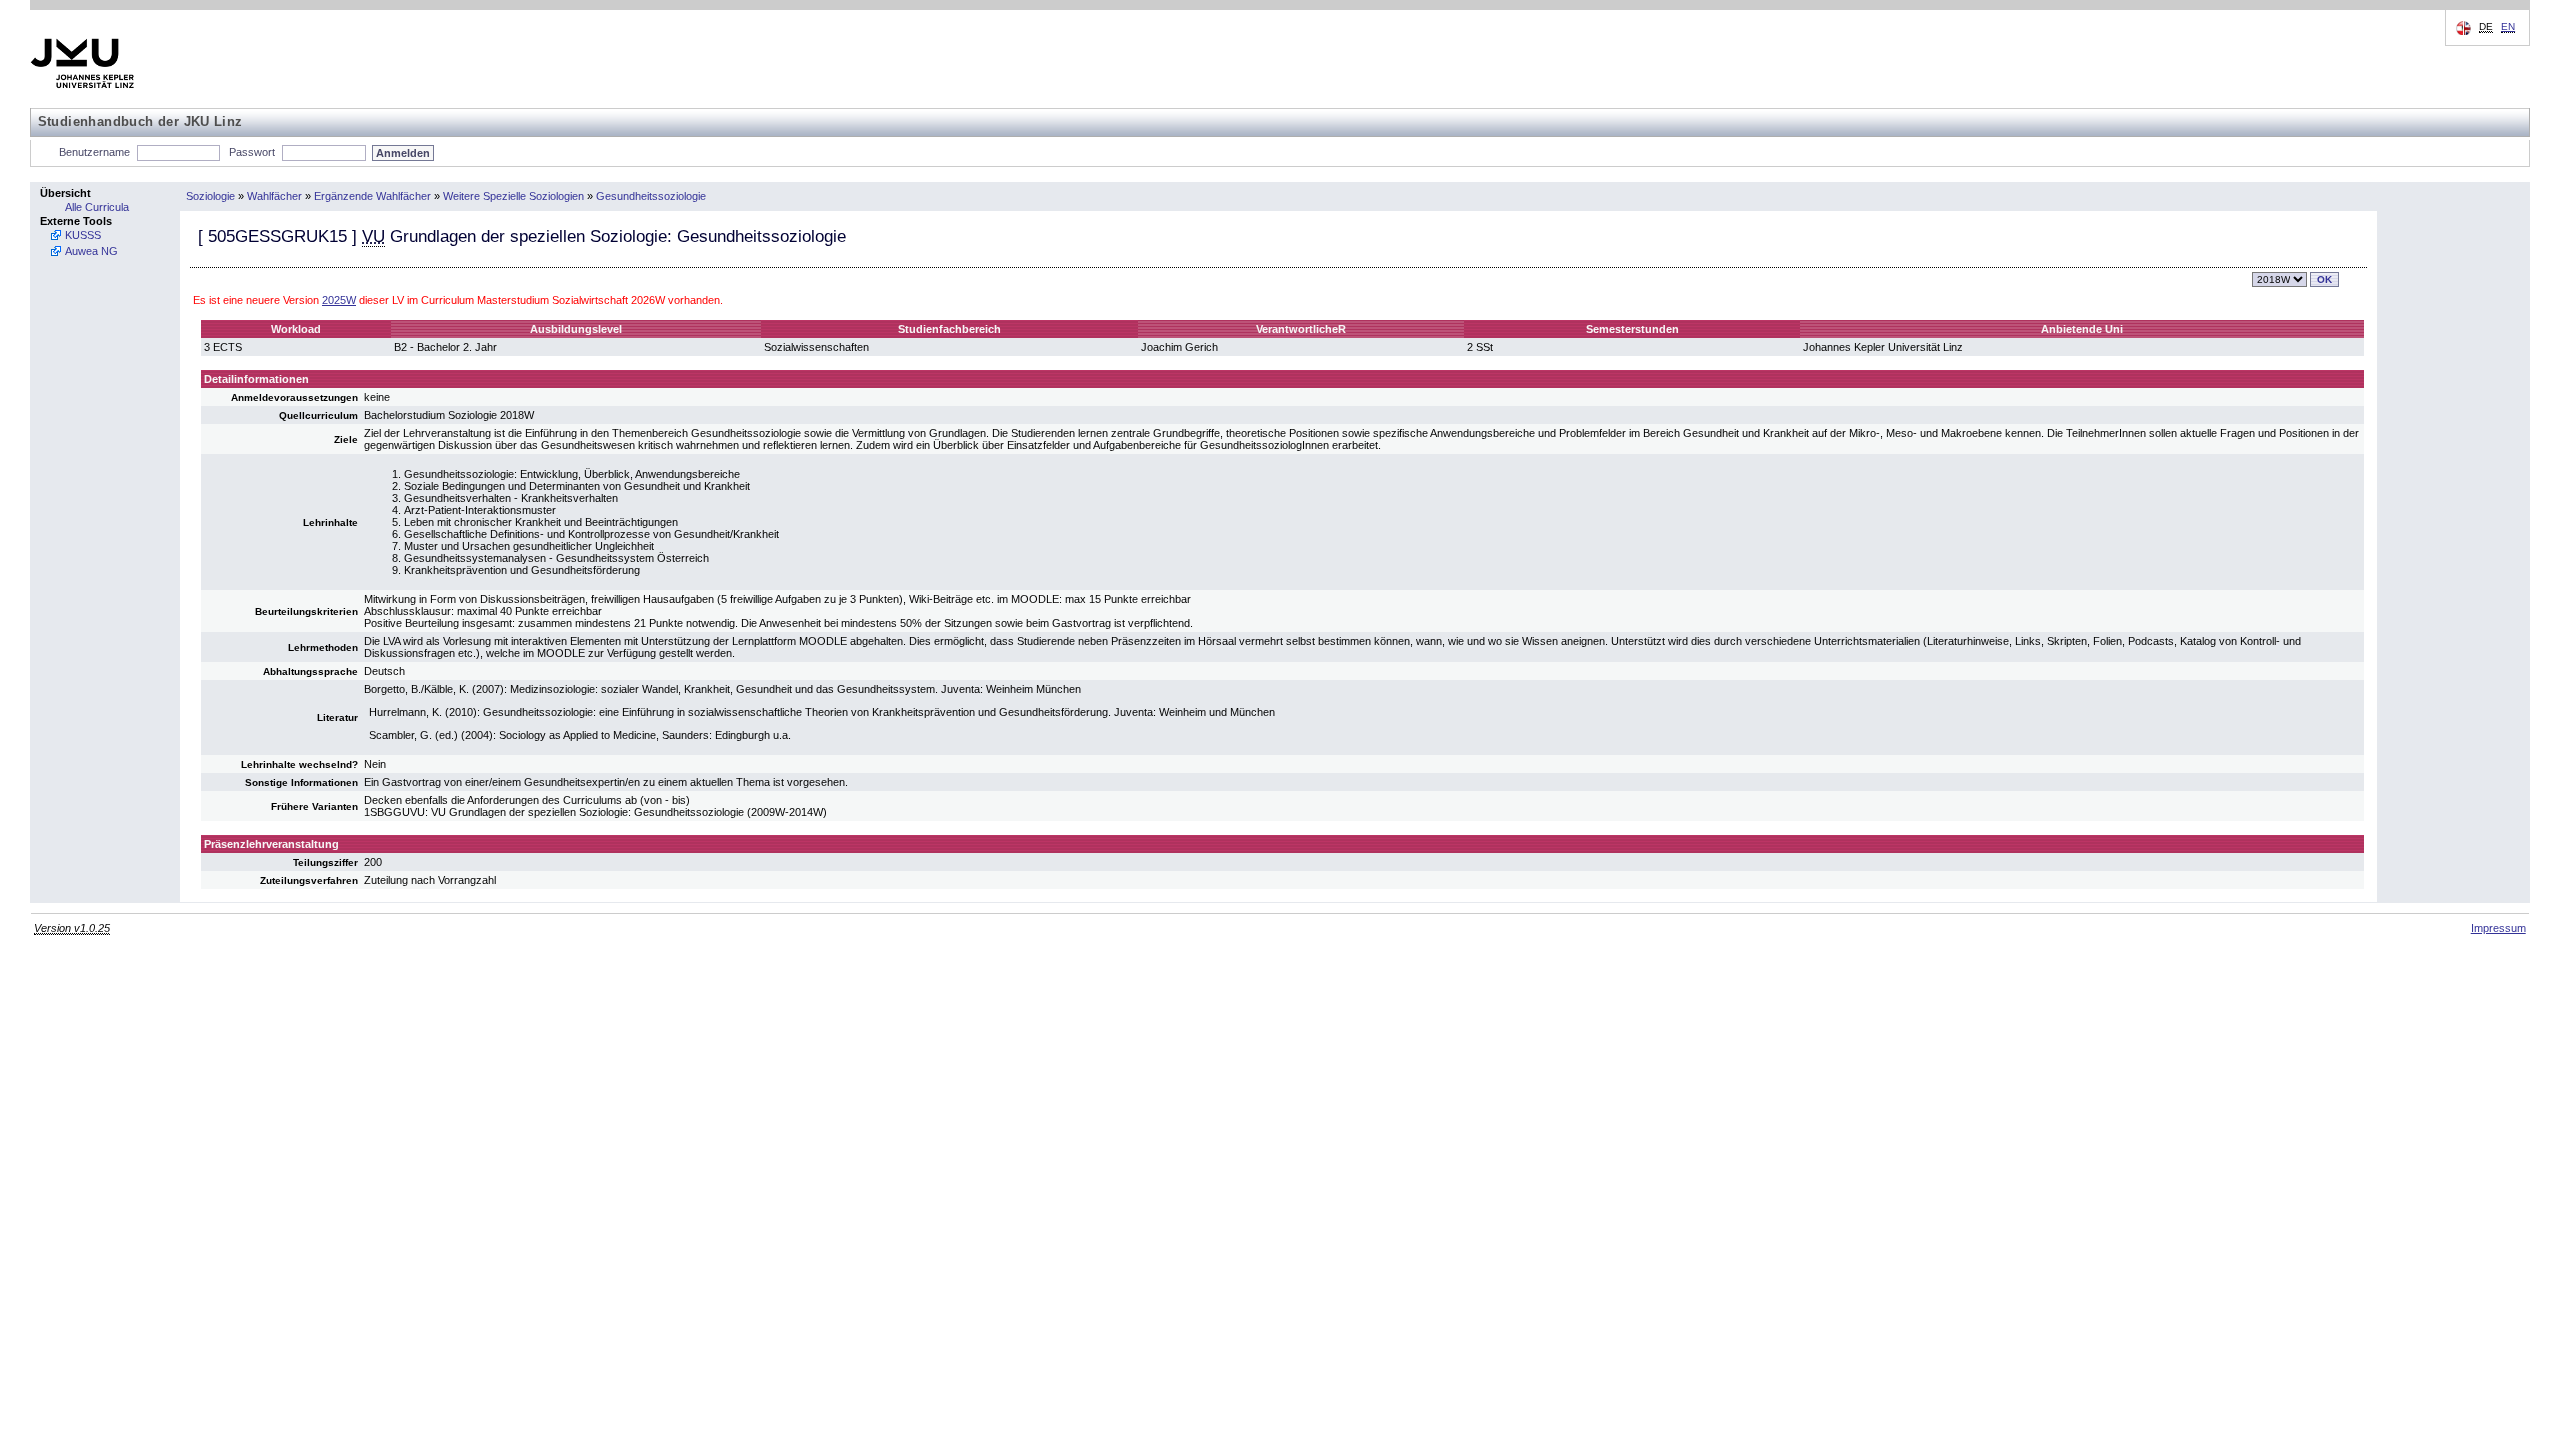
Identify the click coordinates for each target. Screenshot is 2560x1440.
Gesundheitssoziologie (651, 196)
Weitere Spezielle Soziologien (513, 196)
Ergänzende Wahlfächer (372, 196)
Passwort (252, 152)
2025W (339, 300)
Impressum (2498, 928)
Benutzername (94, 152)
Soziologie (210, 196)
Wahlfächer (274, 196)
